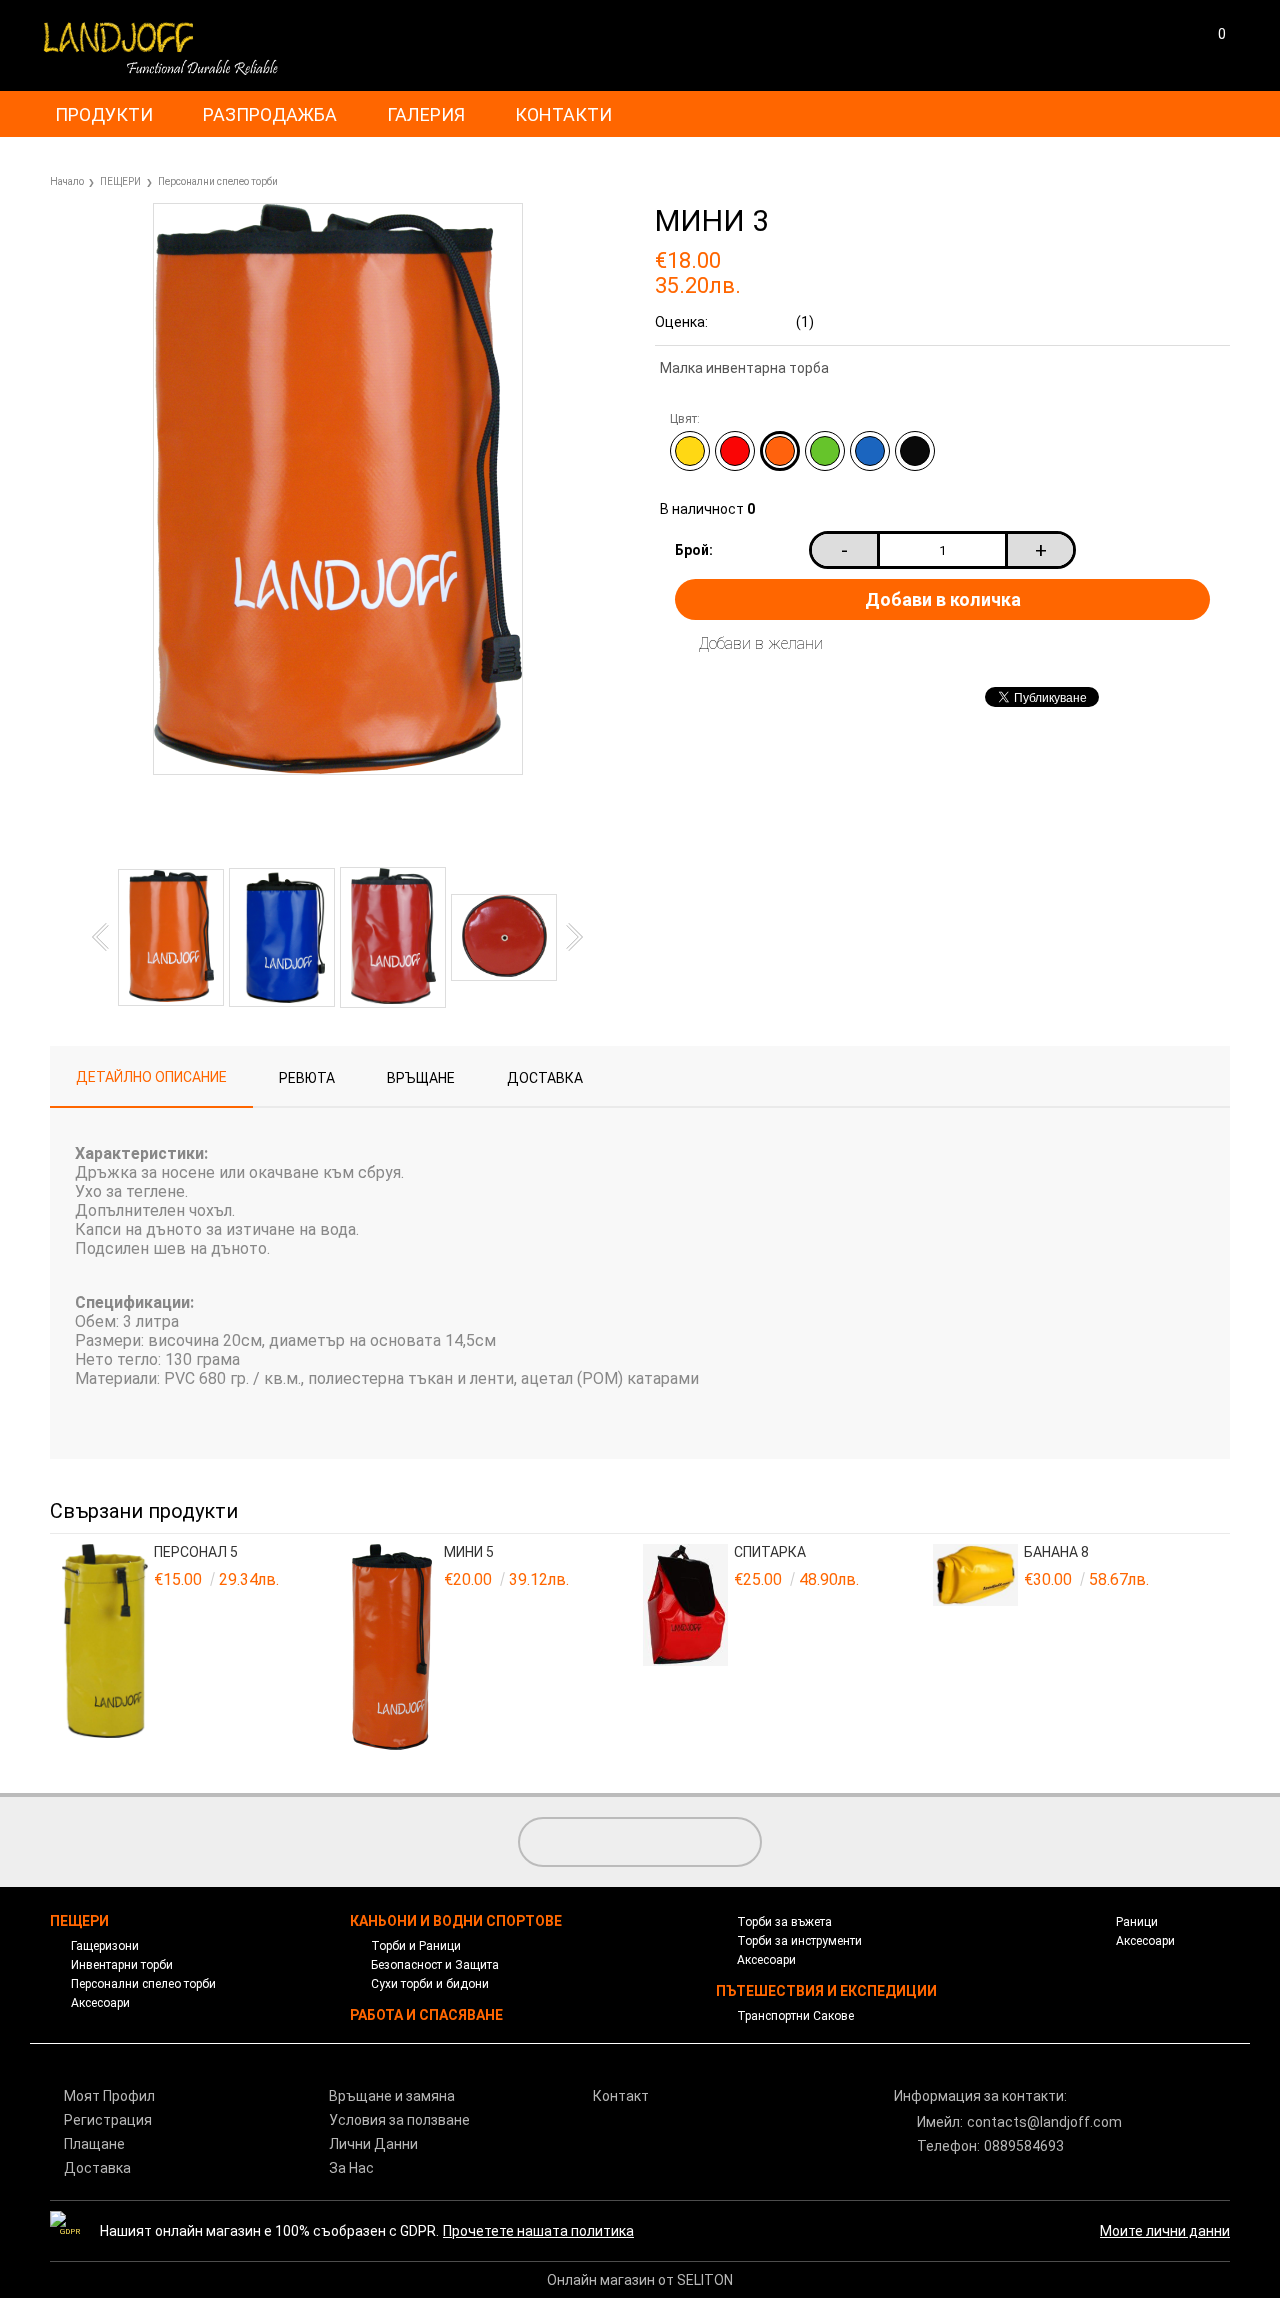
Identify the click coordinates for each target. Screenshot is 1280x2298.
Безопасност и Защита (435, 1965)
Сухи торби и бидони (430, 1984)
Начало (67, 181)
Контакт (621, 2096)
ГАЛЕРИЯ (426, 114)
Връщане (421, 1078)
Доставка (545, 1078)
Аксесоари (100, 2003)
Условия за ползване (399, 2120)
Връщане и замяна (392, 2096)
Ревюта (307, 1078)
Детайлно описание (151, 1077)
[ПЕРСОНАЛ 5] (105, 1648)
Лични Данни (373, 2144)
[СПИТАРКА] (686, 1648)
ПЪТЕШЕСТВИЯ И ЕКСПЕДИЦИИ (826, 1991)
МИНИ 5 (469, 1552)
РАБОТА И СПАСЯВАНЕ (426, 2015)
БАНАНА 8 (1056, 1552)
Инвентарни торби (122, 1965)
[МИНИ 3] (338, 770)
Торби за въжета (784, 1922)
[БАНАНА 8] (976, 1648)
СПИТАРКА (770, 1552)
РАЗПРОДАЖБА (270, 114)
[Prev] (106, 937)
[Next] (569, 937)
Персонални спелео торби (218, 181)
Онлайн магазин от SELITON (640, 2280)
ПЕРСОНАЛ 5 (196, 1552)
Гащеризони (105, 1946)
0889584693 (1024, 2146)
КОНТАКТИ (563, 114)
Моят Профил (109, 2096)
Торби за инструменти (799, 1941)
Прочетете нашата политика (538, 2231)
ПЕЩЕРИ (120, 181)
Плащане (94, 2144)
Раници (1137, 1922)
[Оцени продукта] (290, 823)
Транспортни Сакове (795, 2016)
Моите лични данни (1165, 2231)
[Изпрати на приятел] (194, 823)
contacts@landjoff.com (1044, 2122)
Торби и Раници (416, 1946)
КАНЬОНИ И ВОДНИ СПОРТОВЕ (456, 1921)
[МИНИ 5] (395, 1648)
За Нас (351, 2168)
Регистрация (108, 2120)
